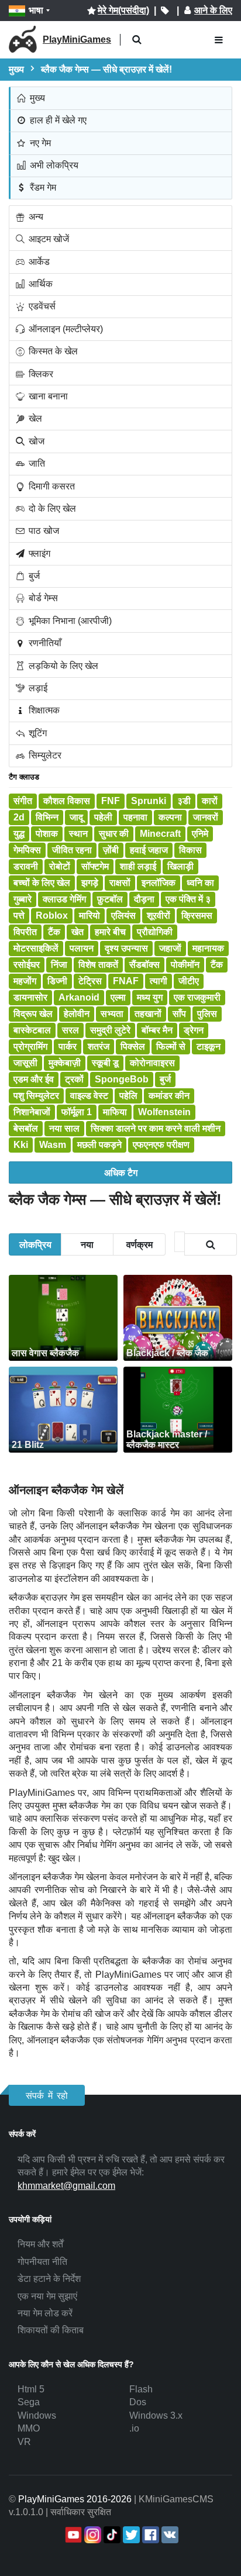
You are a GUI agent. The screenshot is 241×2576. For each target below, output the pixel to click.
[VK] (169, 2535)
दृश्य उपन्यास (126, 948)
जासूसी (25, 1063)
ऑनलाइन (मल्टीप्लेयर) (65, 329)
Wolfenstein (164, 1112)
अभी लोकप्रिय (53, 165)
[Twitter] (130, 2535)
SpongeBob (122, 1079)
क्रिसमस (197, 915)
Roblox (52, 915)
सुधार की (114, 834)
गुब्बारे (23, 899)
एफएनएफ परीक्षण (161, 1145)
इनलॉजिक (159, 883)
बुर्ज (33, 576)
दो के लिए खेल (51, 508)
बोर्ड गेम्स (42, 598)
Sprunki (149, 801)
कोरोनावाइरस (152, 1063)
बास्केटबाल (32, 1030)
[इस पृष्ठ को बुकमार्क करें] (165, 11)
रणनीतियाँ (44, 643)
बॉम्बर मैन (157, 1030)
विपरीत (25, 932)
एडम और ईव (34, 1079)
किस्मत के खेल (52, 351)
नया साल (64, 1128)
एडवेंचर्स (41, 306)
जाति (36, 463)
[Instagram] (92, 2535)
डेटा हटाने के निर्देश (49, 2279)
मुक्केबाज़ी (65, 1063)
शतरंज (99, 1046)
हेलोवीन (77, 1014)
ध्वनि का (200, 883)
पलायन (82, 948)
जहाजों (170, 948)
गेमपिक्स (27, 850)
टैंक (54, 932)
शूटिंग (37, 733)
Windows (37, 2415)
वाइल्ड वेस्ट (89, 1096)
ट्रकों (74, 1079)
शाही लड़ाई (138, 866)
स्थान (78, 834)
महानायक (208, 948)
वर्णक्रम (140, 1244)
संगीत (23, 801)
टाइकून (209, 1046)
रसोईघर (27, 965)
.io (134, 2428)
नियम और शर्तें (40, 2244)
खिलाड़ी (180, 866)
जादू (76, 817)
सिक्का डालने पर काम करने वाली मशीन (156, 1128)
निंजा (59, 965)
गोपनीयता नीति (42, 2262)
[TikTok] (111, 2535)
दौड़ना (144, 899)
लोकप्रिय (35, 1244)
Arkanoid (79, 997)
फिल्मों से (171, 1046)
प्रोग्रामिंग (30, 1046)
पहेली (103, 817)
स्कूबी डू (105, 1063)
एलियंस (123, 915)
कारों (210, 801)
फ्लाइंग (38, 554)
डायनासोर (30, 997)
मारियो (89, 915)
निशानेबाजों (32, 1112)
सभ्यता (112, 1014)
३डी (184, 801)
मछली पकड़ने (99, 1145)
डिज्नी (57, 981)
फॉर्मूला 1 (77, 1112)
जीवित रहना (72, 850)
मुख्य (36, 98)
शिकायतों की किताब (51, 2330)
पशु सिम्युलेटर (36, 1096)
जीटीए (189, 981)
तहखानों (148, 1014)
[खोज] (211, 1244)
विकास (190, 850)
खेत (78, 932)
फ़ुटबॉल (110, 899)
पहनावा (135, 817)
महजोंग (25, 981)
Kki (21, 1145)
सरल (70, 1030)
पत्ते (19, 915)
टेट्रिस (90, 981)
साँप (179, 1014)
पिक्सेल (133, 1046)
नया (87, 1244)
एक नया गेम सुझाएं (47, 2296)
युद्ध (19, 834)
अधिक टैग (121, 1172)
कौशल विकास (67, 801)
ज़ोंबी (111, 850)
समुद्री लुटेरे (110, 1030)
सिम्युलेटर (44, 755)
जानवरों (206, 817)
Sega (29, 2402)
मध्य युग (150, 997)
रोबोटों (60, 866)
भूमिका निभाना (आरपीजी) (69, 621)
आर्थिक (39, 284)
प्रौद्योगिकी (155, 932)
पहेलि (128, 1096)
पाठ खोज (43, 531)
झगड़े (90, 883)
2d (19, 817)
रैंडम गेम (42, 187)
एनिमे (200, 834)
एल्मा (118, 997)
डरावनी (26, 866)
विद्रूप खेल (33, 1014)
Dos (138, 2402)
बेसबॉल (26, 1128)
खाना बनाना (47, 396)
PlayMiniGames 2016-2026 (75, 2499)
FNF (111, 801)
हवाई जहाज (149, 850)
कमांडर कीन (169, 1096)
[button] (137, 40)
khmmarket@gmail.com (66, 2186)
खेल (34, 418)
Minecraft (160, 834)
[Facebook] (149, 2535)
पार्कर (68, 1046)
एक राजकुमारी (197, 997)
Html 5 (31, 2389)
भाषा (36, 10)
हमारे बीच (110, 932)
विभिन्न (47, 817)
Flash (141, 2389)
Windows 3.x (156, 2415)
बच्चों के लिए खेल (42, 883)
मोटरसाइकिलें (36, 948)
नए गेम (39, 143)
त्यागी (159, 981)
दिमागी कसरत (51, 486)
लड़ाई (37, 688)
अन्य (35, 217)
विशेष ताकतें (98, 965)
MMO (29, 2428)
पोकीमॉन (185, 965)
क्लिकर (40, 374)
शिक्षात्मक (43, 710)
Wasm (53, 1145)
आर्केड (38, 262)
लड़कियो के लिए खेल (62, 666)
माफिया (115, 1112)
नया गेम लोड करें (45, 2313)
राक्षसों (120, 883)
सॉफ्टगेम (95, 866)
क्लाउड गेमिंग (64, 899)
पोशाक (47, 834)
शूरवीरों (159, 915)
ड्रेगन (194, 1030)
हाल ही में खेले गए (57, 120)
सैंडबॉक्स (144, 965)
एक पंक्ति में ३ (188, 899)
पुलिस (207, 1014)
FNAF (126, 981)
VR (24, 2442)
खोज (35, 441)
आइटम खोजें (48, 239)
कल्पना (170, 817)
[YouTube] (72, 2535)
